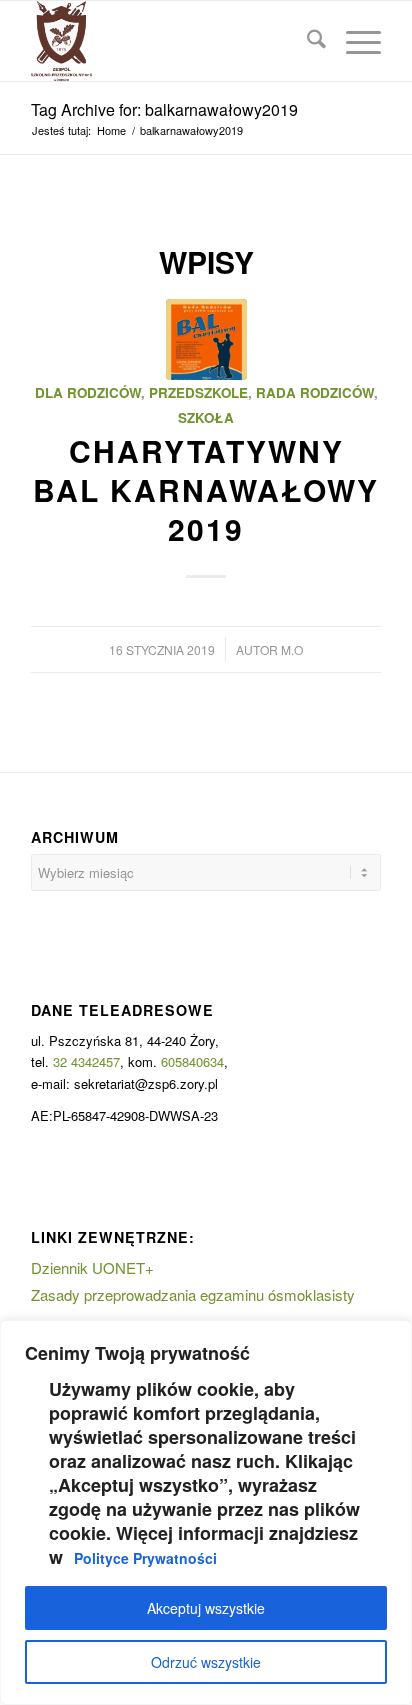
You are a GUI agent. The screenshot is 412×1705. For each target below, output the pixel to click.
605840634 (192, 1061)
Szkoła (206, 417)
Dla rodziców (88, 392)
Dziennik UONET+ (92, 1267)
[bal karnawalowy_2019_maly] (206, 339)
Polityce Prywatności (145, 1558)
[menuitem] (306, 41)
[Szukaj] (306, 41)
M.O (292, 649)
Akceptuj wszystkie (206, 1608)
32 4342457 (86, 1061)
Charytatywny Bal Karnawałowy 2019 (206, 489)
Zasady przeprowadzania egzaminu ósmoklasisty (193, 1294)
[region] (206, 1512)
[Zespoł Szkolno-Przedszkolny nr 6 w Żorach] (171, 41)
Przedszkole (198, 392)
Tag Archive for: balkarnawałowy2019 (164, 109)
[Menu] (353, 41)
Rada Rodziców (315, 392)
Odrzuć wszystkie (206, 1662)
